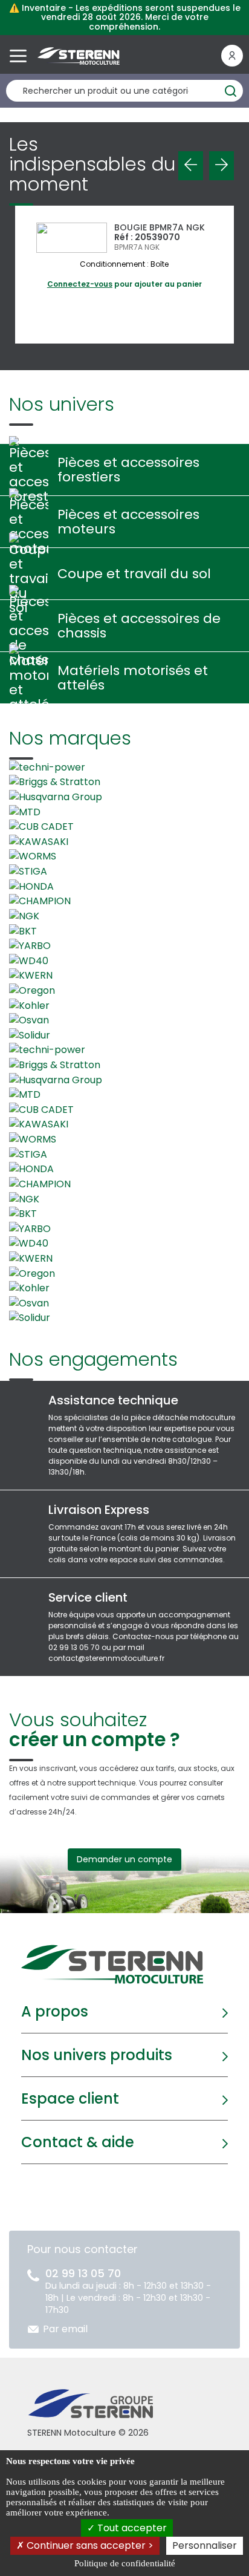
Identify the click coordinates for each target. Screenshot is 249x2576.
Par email (65, 2329)
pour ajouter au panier (124, 284)
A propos (55, 2011)
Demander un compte (124, 1859)
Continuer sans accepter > (89, 2545)
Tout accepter (131, 2528)
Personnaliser (205, 2545)
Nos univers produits (97, 2055)
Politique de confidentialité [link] (125, 2563)
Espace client (70, 2098)
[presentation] (191, 166)
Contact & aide (78, 2142)
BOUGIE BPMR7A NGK (160, 227)
